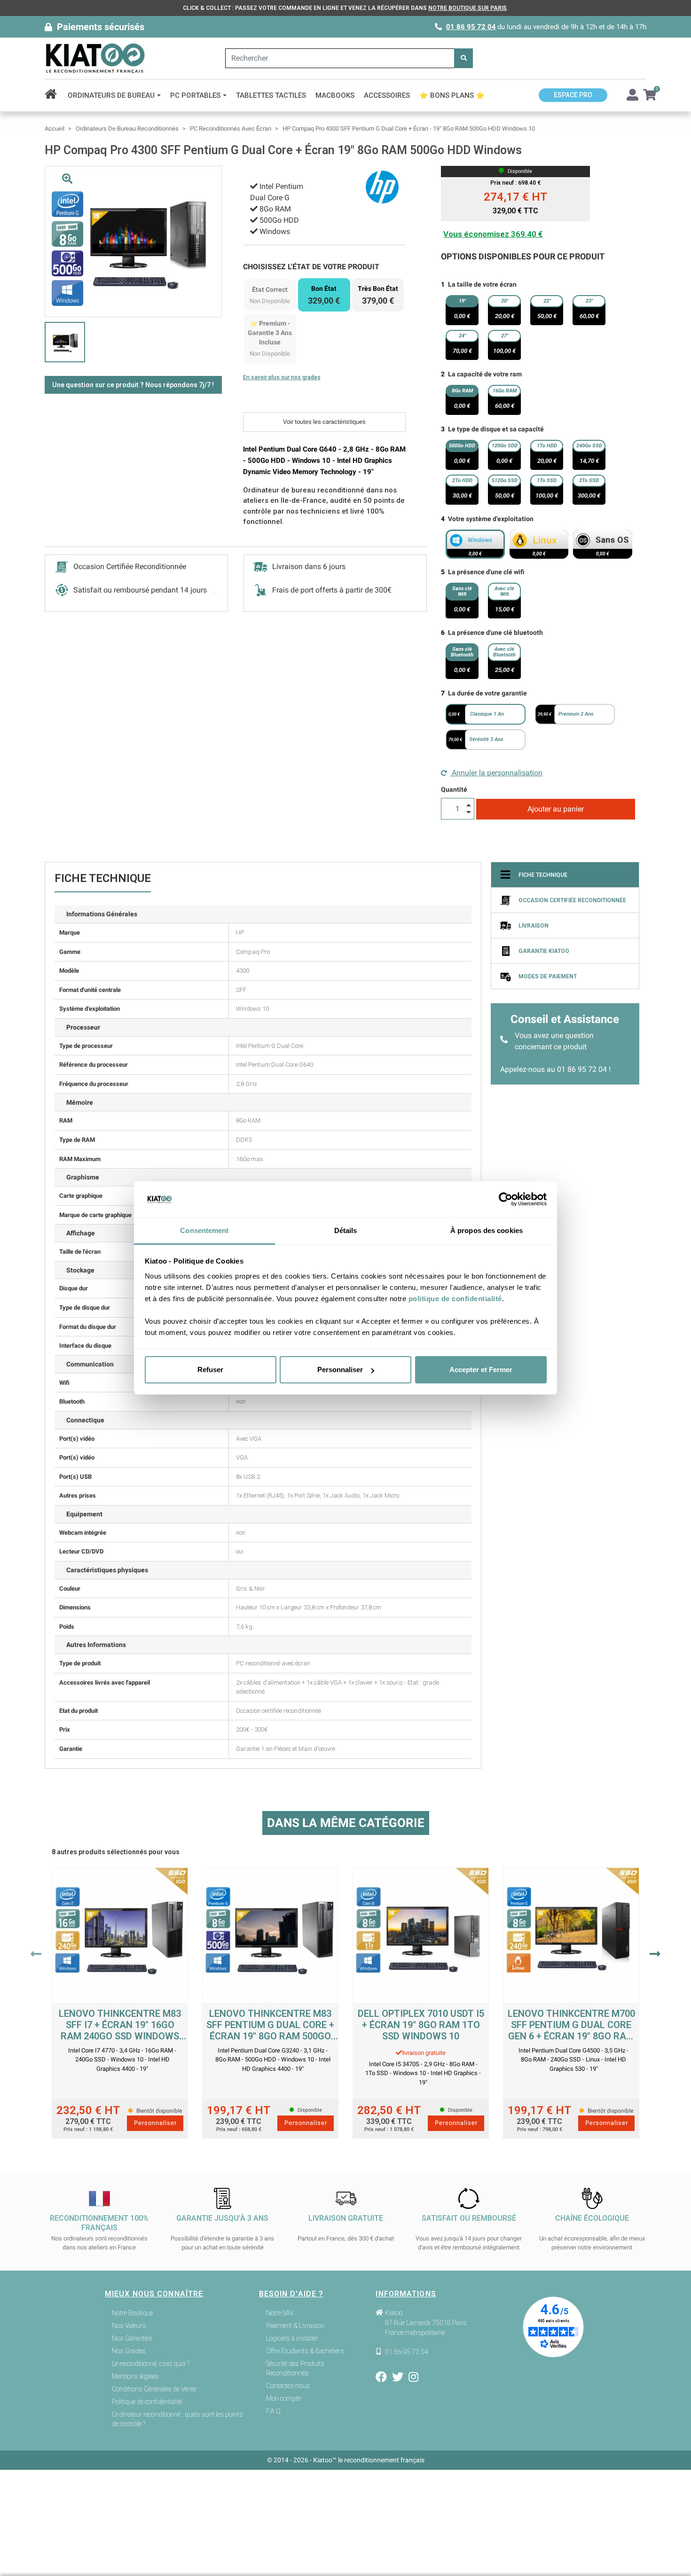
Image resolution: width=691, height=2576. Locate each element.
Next (655, 1954)
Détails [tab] (346, 1230)
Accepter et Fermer (481, 1370)
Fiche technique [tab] (543, 875)
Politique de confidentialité (147, 2402)
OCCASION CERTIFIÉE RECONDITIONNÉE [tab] (572, 900)
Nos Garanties (132, 2338)
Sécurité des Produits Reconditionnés (295, 2368)
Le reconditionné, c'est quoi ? (151, 2364)
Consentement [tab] (204, 1230)
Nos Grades (129, 2351)
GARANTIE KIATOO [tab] (544, 951)
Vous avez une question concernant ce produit (554, 1041)
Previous (36, 1954)
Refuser (210, 1370)
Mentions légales (135, 2376)
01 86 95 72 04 (471, 27)
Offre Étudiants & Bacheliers (305, 2351)
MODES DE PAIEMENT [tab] (548, 976)
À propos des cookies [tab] (487, 1230)
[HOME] (54, 95)
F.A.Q (273, 2411)
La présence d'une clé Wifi (486, 572)
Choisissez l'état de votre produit (311, 267)
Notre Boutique (133, 2313)
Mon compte (283, 2398)
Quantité (454, 789)
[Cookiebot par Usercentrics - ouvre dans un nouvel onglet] (506, 1200)
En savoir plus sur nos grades (282, 377)
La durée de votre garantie (487, 693)
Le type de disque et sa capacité (496, 429)
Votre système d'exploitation (491, 519)
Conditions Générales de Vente (154, 2389)
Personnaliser (340, 1370)
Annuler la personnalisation (496, 773)
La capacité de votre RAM (485, 374)
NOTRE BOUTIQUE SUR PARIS (467, 8)
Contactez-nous (288, 2386)
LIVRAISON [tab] (534, 926)
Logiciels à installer (292, 2338)
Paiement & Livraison (295, 2326)
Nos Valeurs (129, 2326)
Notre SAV (280, 2313)
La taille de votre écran (482, 284)
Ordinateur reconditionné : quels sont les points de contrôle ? (177, 2419)
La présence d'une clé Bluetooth (495, 632)
